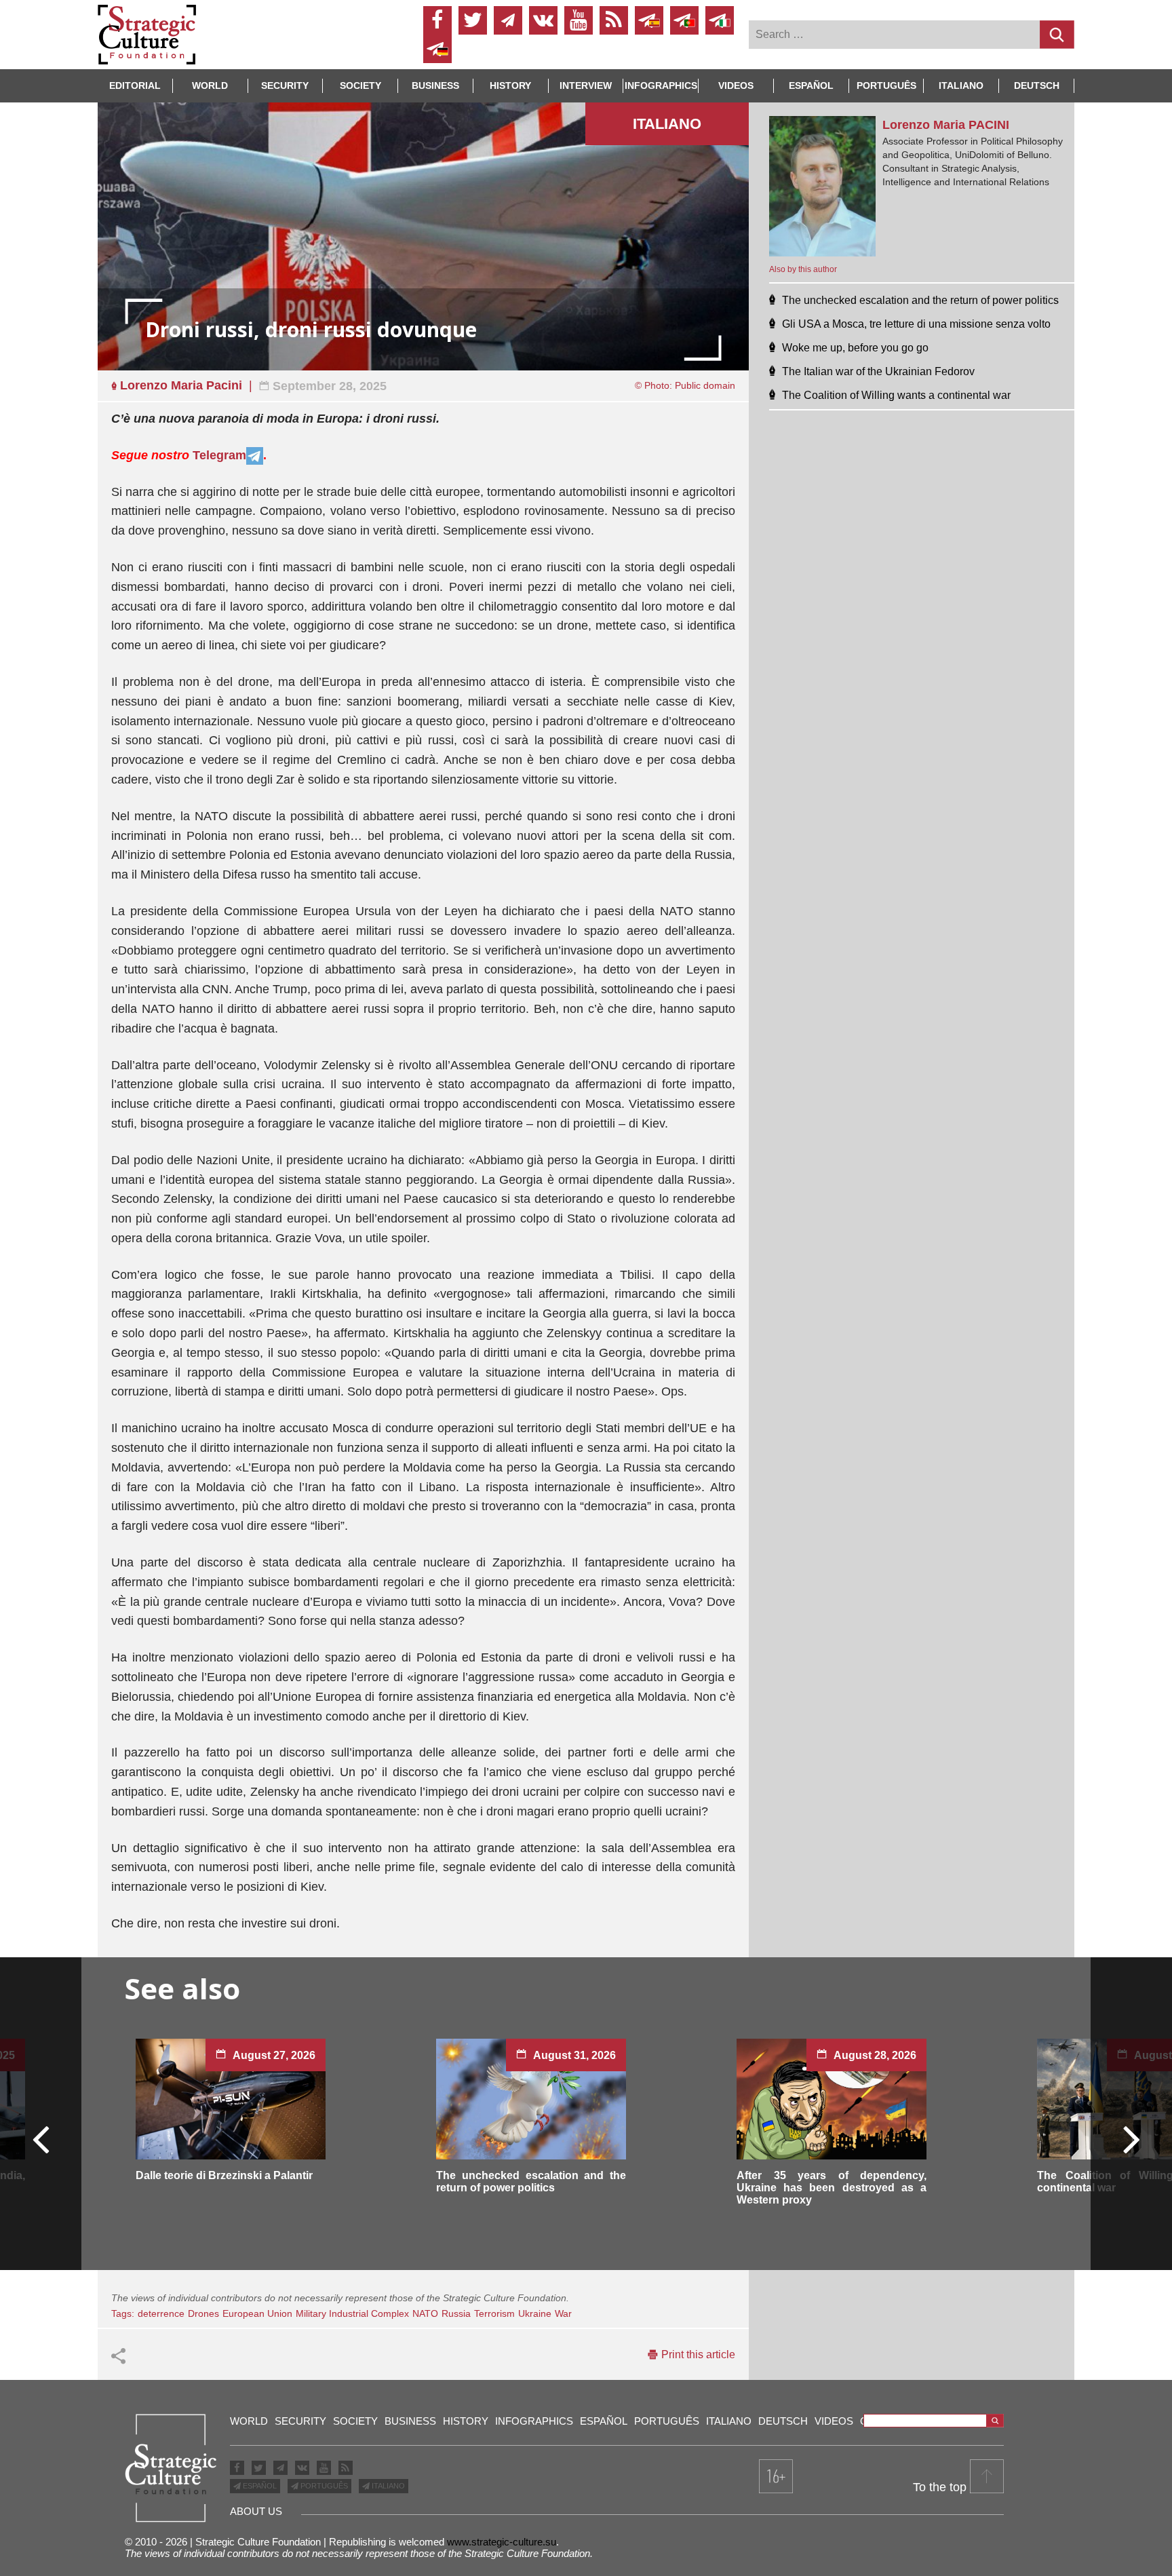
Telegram (219, 455)
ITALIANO (387, 2486)
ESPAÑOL (259, 2486)
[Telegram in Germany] (437, 49)
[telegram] (508, 20)
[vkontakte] (543, 20)
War (563, 2313)
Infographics (534, 2421)
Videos (736, 85)
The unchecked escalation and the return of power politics (531, 2181)
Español (811, 85)
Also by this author (803, 269)
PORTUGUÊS (323, 2486)
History (510, 85)
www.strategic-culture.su (502, 2542)
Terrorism (494, 2313)
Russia (456, 2313)
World (210, 85)
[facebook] (437, 20)
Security (285, 85)
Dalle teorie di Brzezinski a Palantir (224, 2175)
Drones (203, 2313)
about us (256, 2511)
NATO (425, 2313)
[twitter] (473, 20)
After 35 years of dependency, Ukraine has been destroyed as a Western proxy (832, 2188)
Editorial (135, 85)
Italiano (961, 85)
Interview (586, 85)
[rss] (614, 20)
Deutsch (1037, 85)
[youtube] (579, 20)
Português (886, 85)
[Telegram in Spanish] (649, 20)
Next (1131, 2138)
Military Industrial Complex (352, 2313)
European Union (257, 2313)
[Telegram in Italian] (720, 20)
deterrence (161, 2313)
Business (435, 85)
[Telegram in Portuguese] (684, 20)
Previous (41, 2138)
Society (360, 85)
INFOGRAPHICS (661, 85)
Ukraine (535, 2313)
